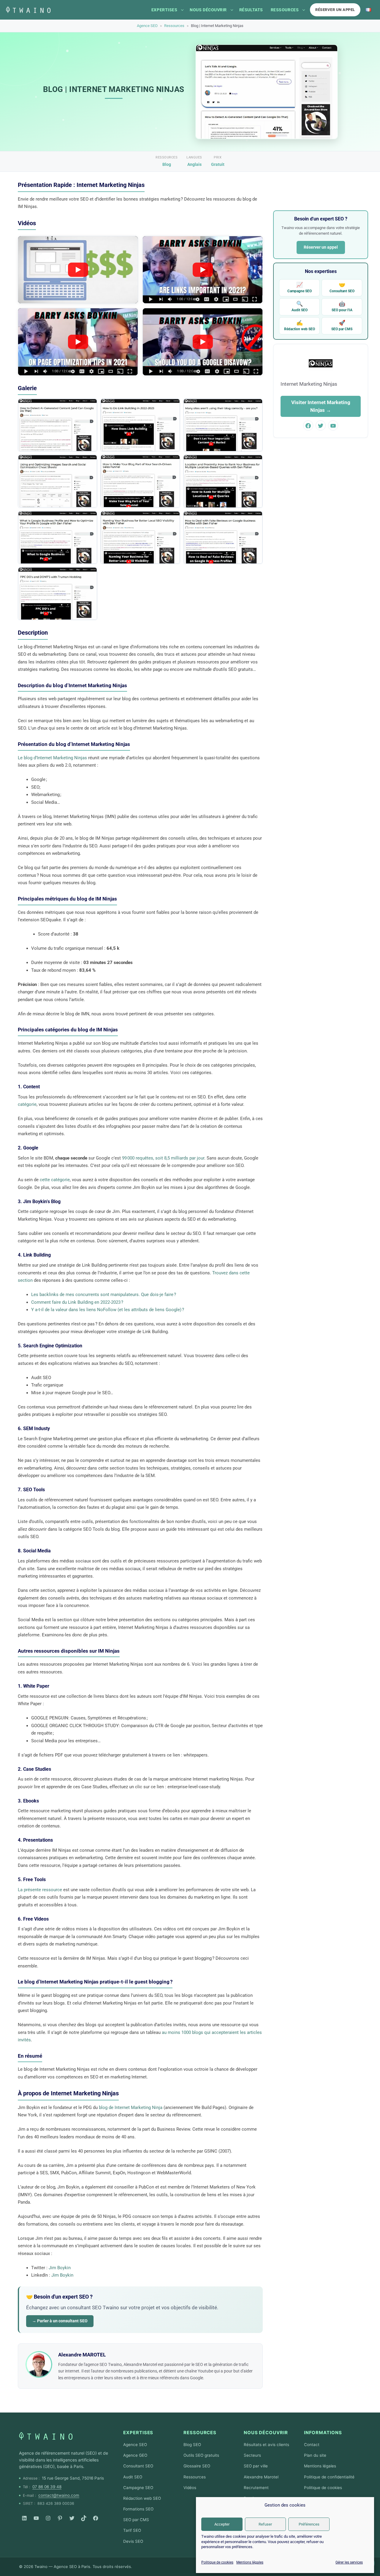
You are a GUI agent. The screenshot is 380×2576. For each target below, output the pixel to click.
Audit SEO (300, 306)
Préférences (309, 2524)
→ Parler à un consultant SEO (60, 2321)
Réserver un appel (335, 10)
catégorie (27, 1104)
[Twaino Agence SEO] (46, 2436)
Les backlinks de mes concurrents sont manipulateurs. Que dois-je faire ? (104, 1295)
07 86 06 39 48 (47, 2487)
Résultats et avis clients (266, 2445)
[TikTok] (84, 2518)
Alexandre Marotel (261, 2477)
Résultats (251, 10)
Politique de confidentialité (329, 2477)
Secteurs (252, 2455)
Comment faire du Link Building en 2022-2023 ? (77, 1302)
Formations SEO (138, 2509)
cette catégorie (55, 1180)
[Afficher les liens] (182, 10)
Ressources (285, 10)
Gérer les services (349, 2562)
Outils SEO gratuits (201, 2455)
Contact (312, 2445)
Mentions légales (250, 2562)
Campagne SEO (300, 287)
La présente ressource (40, 1890)
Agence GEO (135, 2455)
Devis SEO (133, 2541)
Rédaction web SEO (300, 325)
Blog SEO (192, 2445)
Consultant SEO (342, 287)
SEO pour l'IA (342, 306)
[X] (72, 2518)
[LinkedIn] (24, 2518)
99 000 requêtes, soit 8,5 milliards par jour (163, 1158)
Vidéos (190, 2488)
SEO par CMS (342, 325)
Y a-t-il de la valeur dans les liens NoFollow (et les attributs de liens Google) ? (108, 1310)
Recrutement (256, 2488)
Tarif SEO (132, 2530)
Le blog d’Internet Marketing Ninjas (52, 758)
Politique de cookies (217, 2562)
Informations (323, 2433)
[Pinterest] (60, 2518)
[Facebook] (96, 2518)
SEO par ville (256, 2466)
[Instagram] (48, 2518)
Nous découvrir (208, 10)
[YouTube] (36, 2518)
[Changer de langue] (368, 10)
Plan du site (315, 2455)
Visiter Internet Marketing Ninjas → (321, 406)
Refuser (265, 2524)
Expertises (164, 10)
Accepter (222, 2524)
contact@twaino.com (59, 2495)
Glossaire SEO (197, 2466)
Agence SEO (147, 26)
